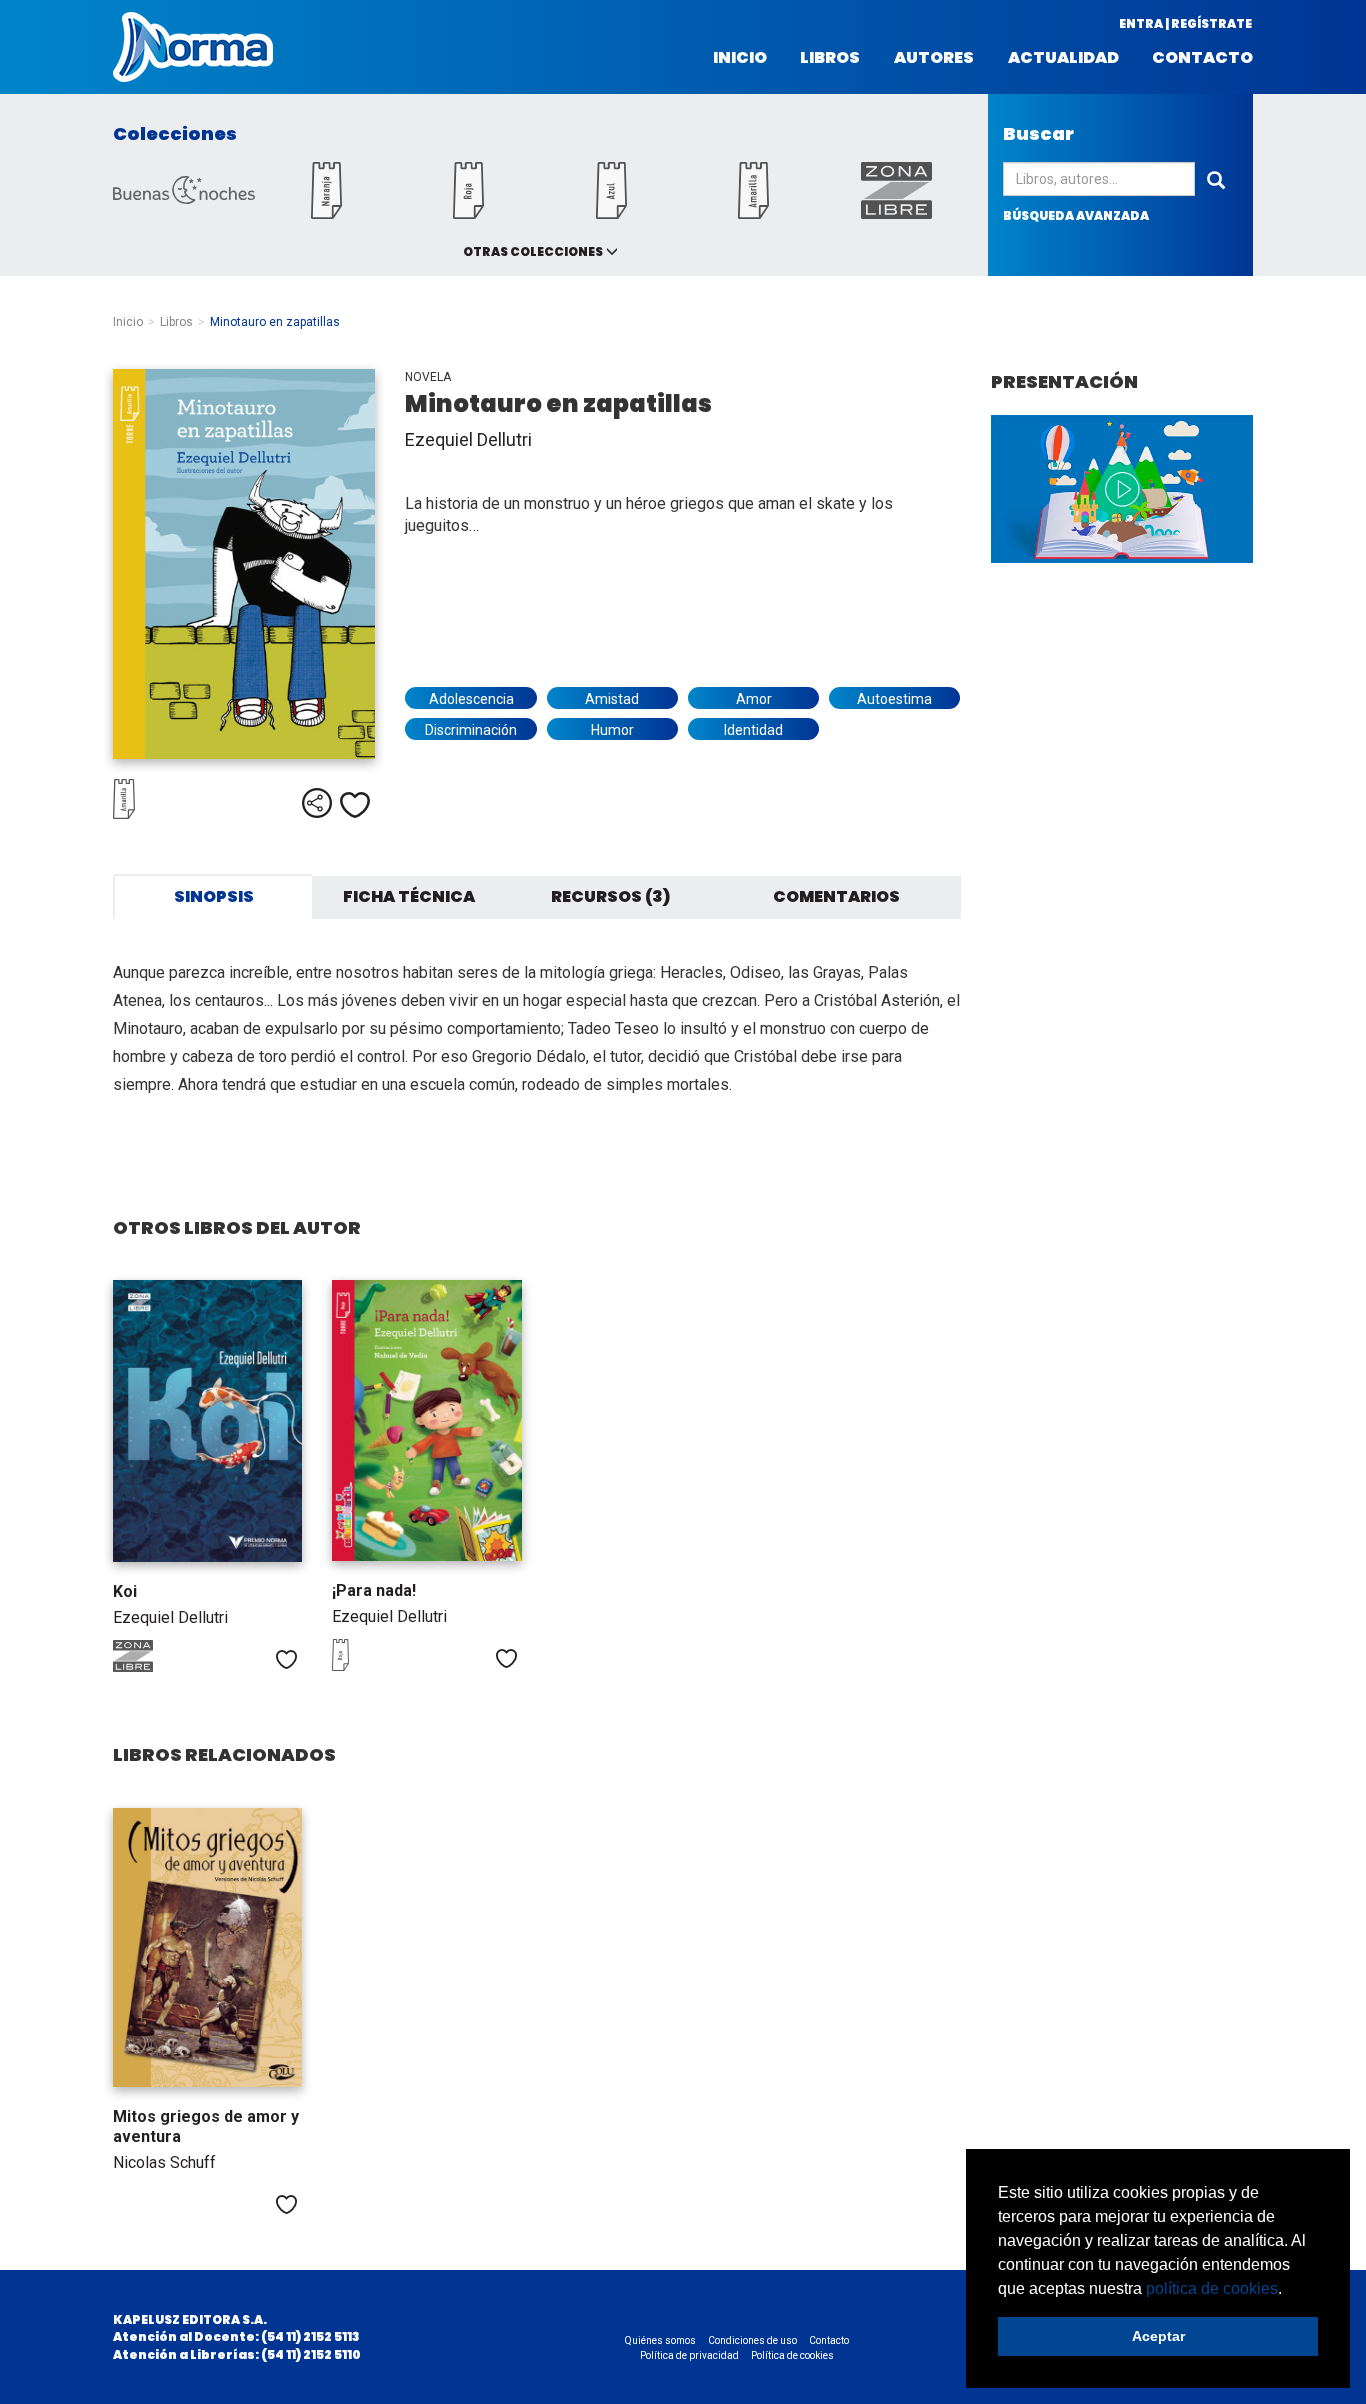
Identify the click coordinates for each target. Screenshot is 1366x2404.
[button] (1289, 2290)
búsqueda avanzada (1076, 215)
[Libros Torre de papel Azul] (611, 213)
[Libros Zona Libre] (896, 213)
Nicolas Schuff (164, 2162)
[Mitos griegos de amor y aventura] (207, 1947)
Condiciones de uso (752, 2340)
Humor (612, 730)
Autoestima (894, 699)
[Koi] (207, 1421)
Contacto (1202, 58)
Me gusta (355, 805)
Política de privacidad (689, 2355)
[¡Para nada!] (426, 1420)
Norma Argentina (193, 47)
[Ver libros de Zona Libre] (153, 1667)
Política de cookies (792, 2355)
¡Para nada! (374, 1590)
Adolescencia (471, 699)
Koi (125, 1591)
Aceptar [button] (1158, 2336)
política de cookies (1212, 2288)
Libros (830, 58)
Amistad (612, 699)
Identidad (753, 730)
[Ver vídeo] (1122, 489)
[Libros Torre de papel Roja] (469, 213)
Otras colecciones (533, 251)
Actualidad (1063, 58)
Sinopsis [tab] (214, 896)
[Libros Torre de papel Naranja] (326, 213)
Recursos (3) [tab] (610, 896)
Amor (754, 699)
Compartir (317, 803)
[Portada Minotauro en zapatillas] (244, 563)
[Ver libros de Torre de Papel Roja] (372, 1666)
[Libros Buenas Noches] (184, 198)
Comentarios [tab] (836, 896)
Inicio (740, 58)
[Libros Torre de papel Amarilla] (754, 213)
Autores (934, 58)
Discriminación (471, 730)
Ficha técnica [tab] (409, 896)
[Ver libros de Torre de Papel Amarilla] (163, 814)
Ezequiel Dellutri (468, 439)
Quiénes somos (660, 2340)
